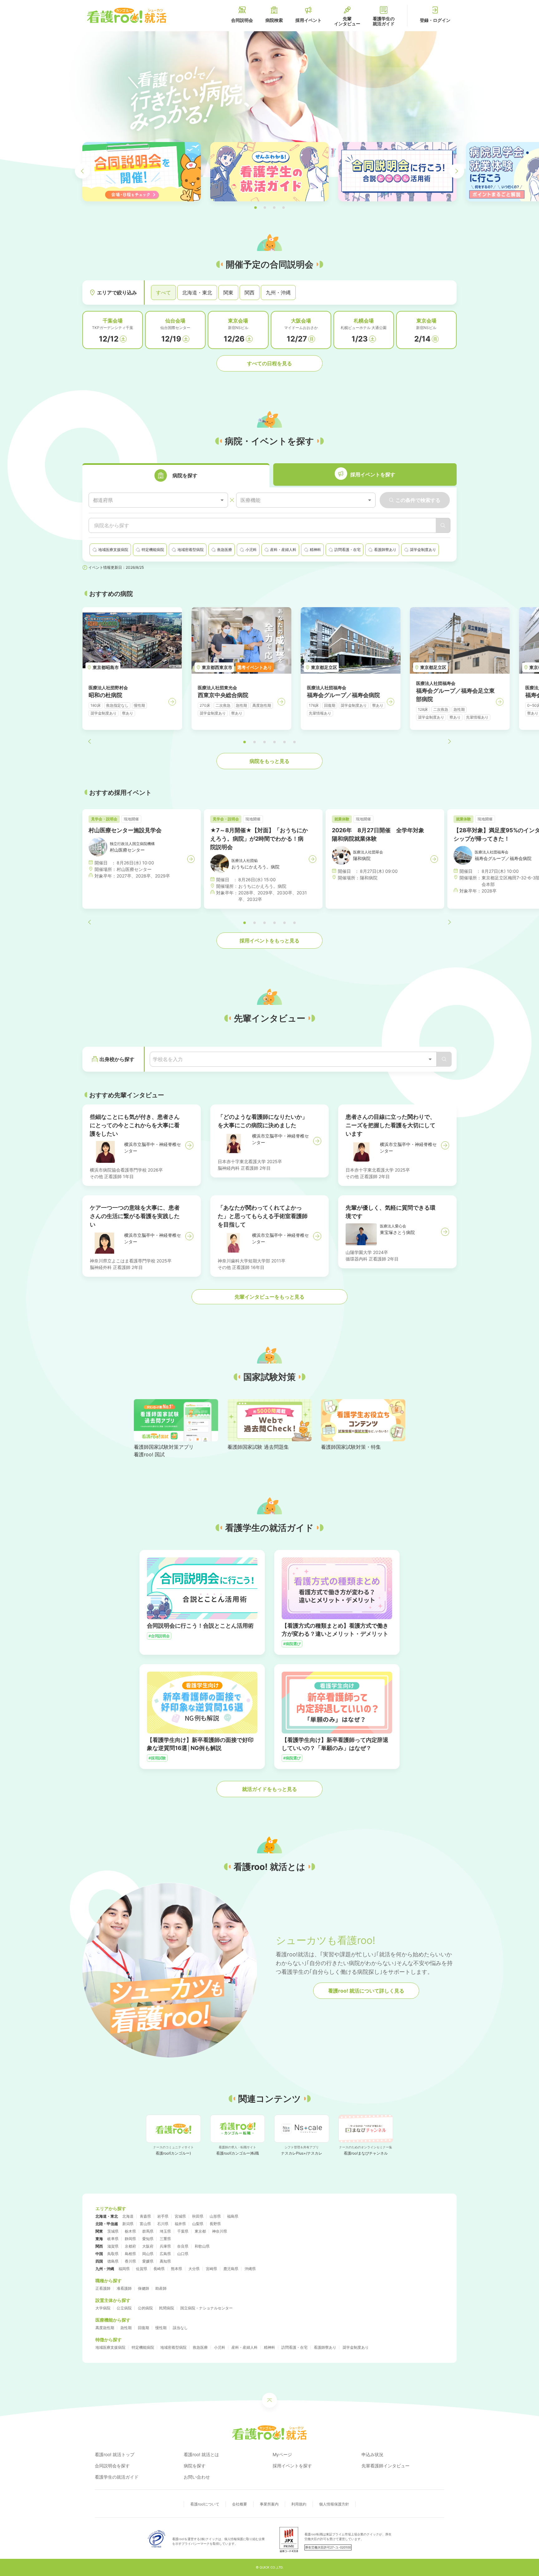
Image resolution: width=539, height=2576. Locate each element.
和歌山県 (202, 2246)
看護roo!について (205, 2504)
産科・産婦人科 (245, 2347)
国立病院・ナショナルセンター (206, 2308)
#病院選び (292, 1644)
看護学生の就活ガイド (117, 2477)
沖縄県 (250, 2269)
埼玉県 (165, 2231)
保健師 (143, 2288)
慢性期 (161, 2328)
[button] (255, 208)
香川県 (130, 2261)
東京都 (200, 2231)
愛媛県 (148, 2261)
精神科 (269, 2347)
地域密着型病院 (173, 2347)
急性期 (126, 2328)
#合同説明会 (159, 1636)
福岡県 (124, 2269)
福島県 (233, 2216)
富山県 (145, 2224)
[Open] (430, 1059)
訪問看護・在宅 (294, 2347)
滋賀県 (113, 2246)
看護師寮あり (325, 2347)
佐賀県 (142, 2269)
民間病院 (167, 2308)
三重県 (165, 2239)
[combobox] (158, 500)
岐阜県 (113, 2239)
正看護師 (103, 2288)
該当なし (180, 2328)
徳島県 (113, 2261)
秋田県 (198, 2216)
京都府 (130, 2246)
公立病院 (124, 2308)
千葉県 (183, 2231)
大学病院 (103, 2308)
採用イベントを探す (292, 2466)
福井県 (180, 2224)
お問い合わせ (197, 2477)
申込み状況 (372, 2454)
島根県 (130, 2254)
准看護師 (124, 2288)
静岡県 (130, 2239)
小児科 (220, 2347)
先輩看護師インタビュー (386, 2466)
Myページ (282, 2454)
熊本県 (177, 2269)
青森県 (145, 2216)
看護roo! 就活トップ (115, 2454)
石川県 (163, 2224)
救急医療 (200, 2347)
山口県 (183, 2254)
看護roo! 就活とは (201, 2454)
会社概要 (240, 2504)
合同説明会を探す (112, 2466)
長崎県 (159, 2269)
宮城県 (180, 2216)
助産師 (161, 2288)
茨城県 (113, 2231)
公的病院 (145, 2308)
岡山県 (148, 2254)
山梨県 (198, 2224)
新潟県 (128, 2224)
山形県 (215, 2216)
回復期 (143, 2328)
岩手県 (163, 2216)
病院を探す (195, 2466)
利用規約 (299, 2504)
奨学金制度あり (356, 2347)
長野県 (215, 2224)
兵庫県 (165, 2246)
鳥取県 (113, 2254)
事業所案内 (269, 2504)
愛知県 (148, 2239)
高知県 (165, 2261)
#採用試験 (157, 1758)
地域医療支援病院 (110, 2347)
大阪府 (148, 2246)
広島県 (165, 2254)
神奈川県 (220, 2231)
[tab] (176, 475)
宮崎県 (211, 2269)
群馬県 (148, 2231)
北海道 (128, 2216)
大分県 (194, 2269)
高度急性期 (105, 2328)
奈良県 (183, 2246)
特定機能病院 (143, 2347)
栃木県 (130, 2231)
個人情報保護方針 (334, 2504)
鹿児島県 (231, 2269)
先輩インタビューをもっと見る (269, 1297)
